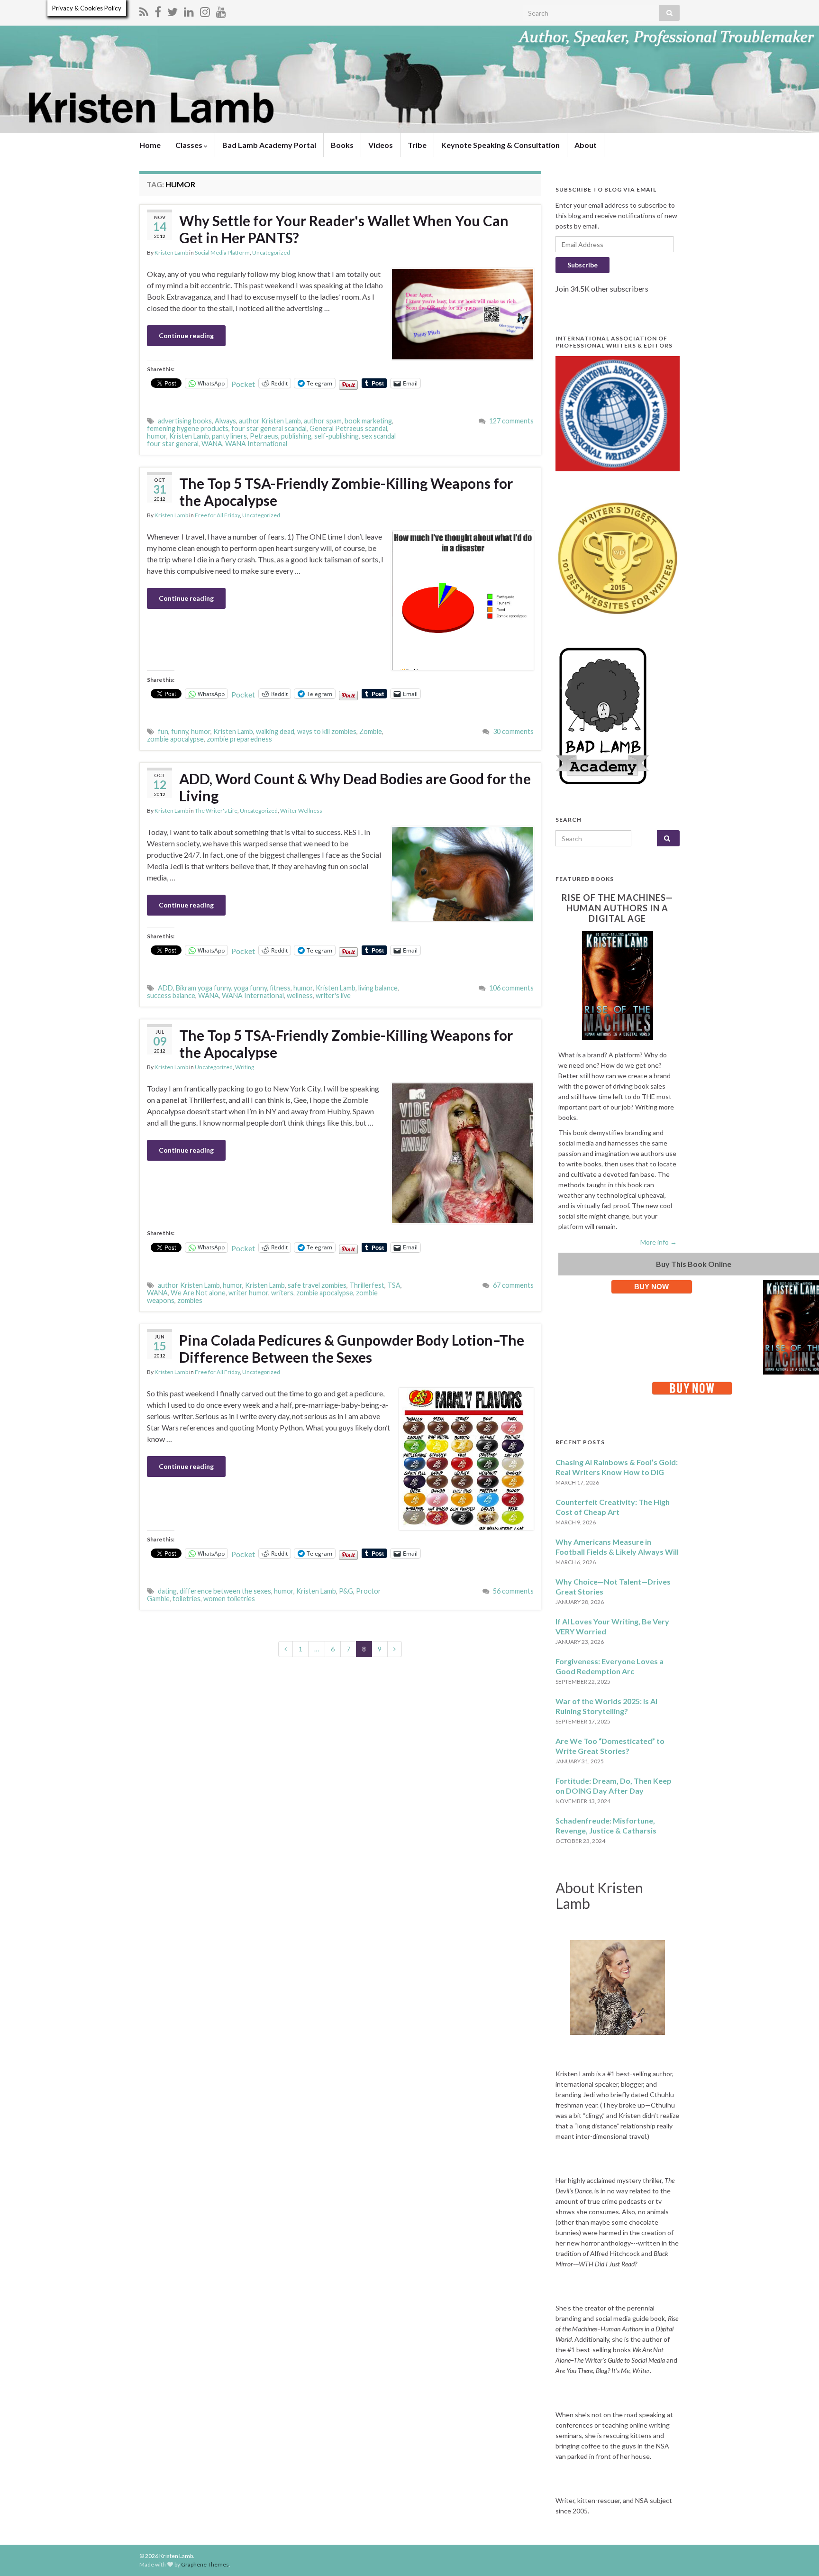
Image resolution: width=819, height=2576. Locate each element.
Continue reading (186, 335)
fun (163, 731)
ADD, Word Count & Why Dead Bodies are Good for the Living (355, 787)
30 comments (513, 731)
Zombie (371, 731)
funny (180, 731)
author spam (323, 421)
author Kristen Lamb (270, 421)
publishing (296, 436)
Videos (381, 145)
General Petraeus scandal (348, 428)
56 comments (513, 1591)
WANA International (256, 444)
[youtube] (221, 10)
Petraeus (264, 436)
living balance (378, 988)
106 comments (511, 988)
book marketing (368, 421)
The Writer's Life (216, 811)
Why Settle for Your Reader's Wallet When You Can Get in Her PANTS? (344, 229)
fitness (280, 988)
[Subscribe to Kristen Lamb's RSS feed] (144, 10)
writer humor (248, 1293)
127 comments (511, 421)
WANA (212, 444)
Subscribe (582, 265)
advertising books (185, 421)
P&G (346, 1591)
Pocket (243, 384)
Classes (190, 145)
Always (225, 421)
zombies (190, 1300)
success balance (171, 995)
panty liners (229, 436)
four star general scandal (269, 428)
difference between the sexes (225, 1591)
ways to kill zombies (327, 731)
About (586, 145)
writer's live (333, 995)
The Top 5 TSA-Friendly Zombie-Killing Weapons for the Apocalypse (346, 492)
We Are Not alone (198, 1293)
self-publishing (337, 436)
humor (157, 436)
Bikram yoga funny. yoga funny (221, 988)
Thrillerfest (367, 1285)
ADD (165, 988)
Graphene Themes (205, 2564)
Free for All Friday (217, 515)
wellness (300, 995)
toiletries (187, 1599)
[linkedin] (189, 10)
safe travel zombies (317, 1285)
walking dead (275, 731)
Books (342, 145)
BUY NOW (651, 1287)
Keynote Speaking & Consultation (500, 145)
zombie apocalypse (175, 739)
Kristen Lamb (171, 252)
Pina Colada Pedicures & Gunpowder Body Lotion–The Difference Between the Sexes (352, 1348)
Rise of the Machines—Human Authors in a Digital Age (617, 908)
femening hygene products (188, 428)
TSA (394, 1285)
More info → (659, 1242)
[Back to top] (798, 2555)
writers (282, 1293)
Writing (245, 1067)
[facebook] (158, 10)
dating (167, 1591)
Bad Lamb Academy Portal (269, 145)
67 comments (513, 1285)
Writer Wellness (301, 811)
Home (150, 145)
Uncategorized (271, 252)
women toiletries (229, 1599)
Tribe (417, 145)
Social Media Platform (222, 252)
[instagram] (205, 10)
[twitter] (173, 10)
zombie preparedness (239, 739)
